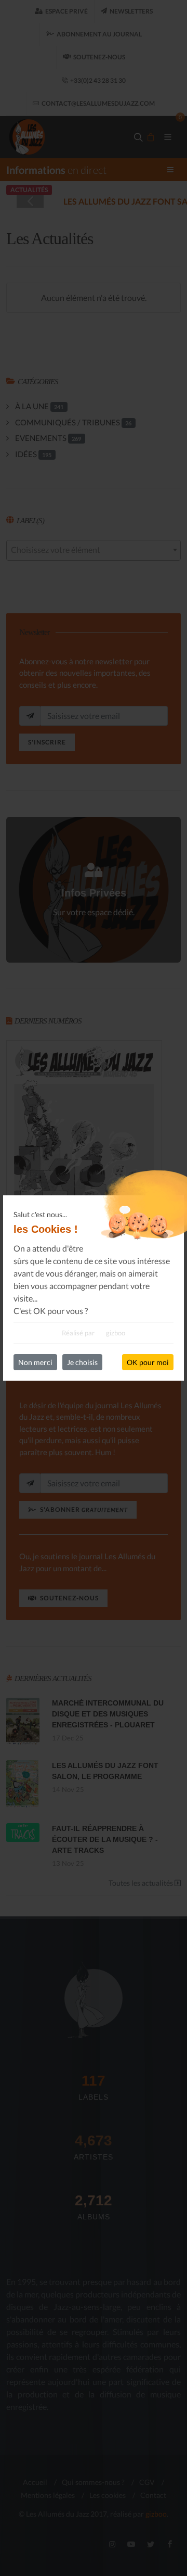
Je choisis (82, 1362)
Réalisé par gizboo (94, 1333)
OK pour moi (148, 1362)
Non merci (35, 1362)
